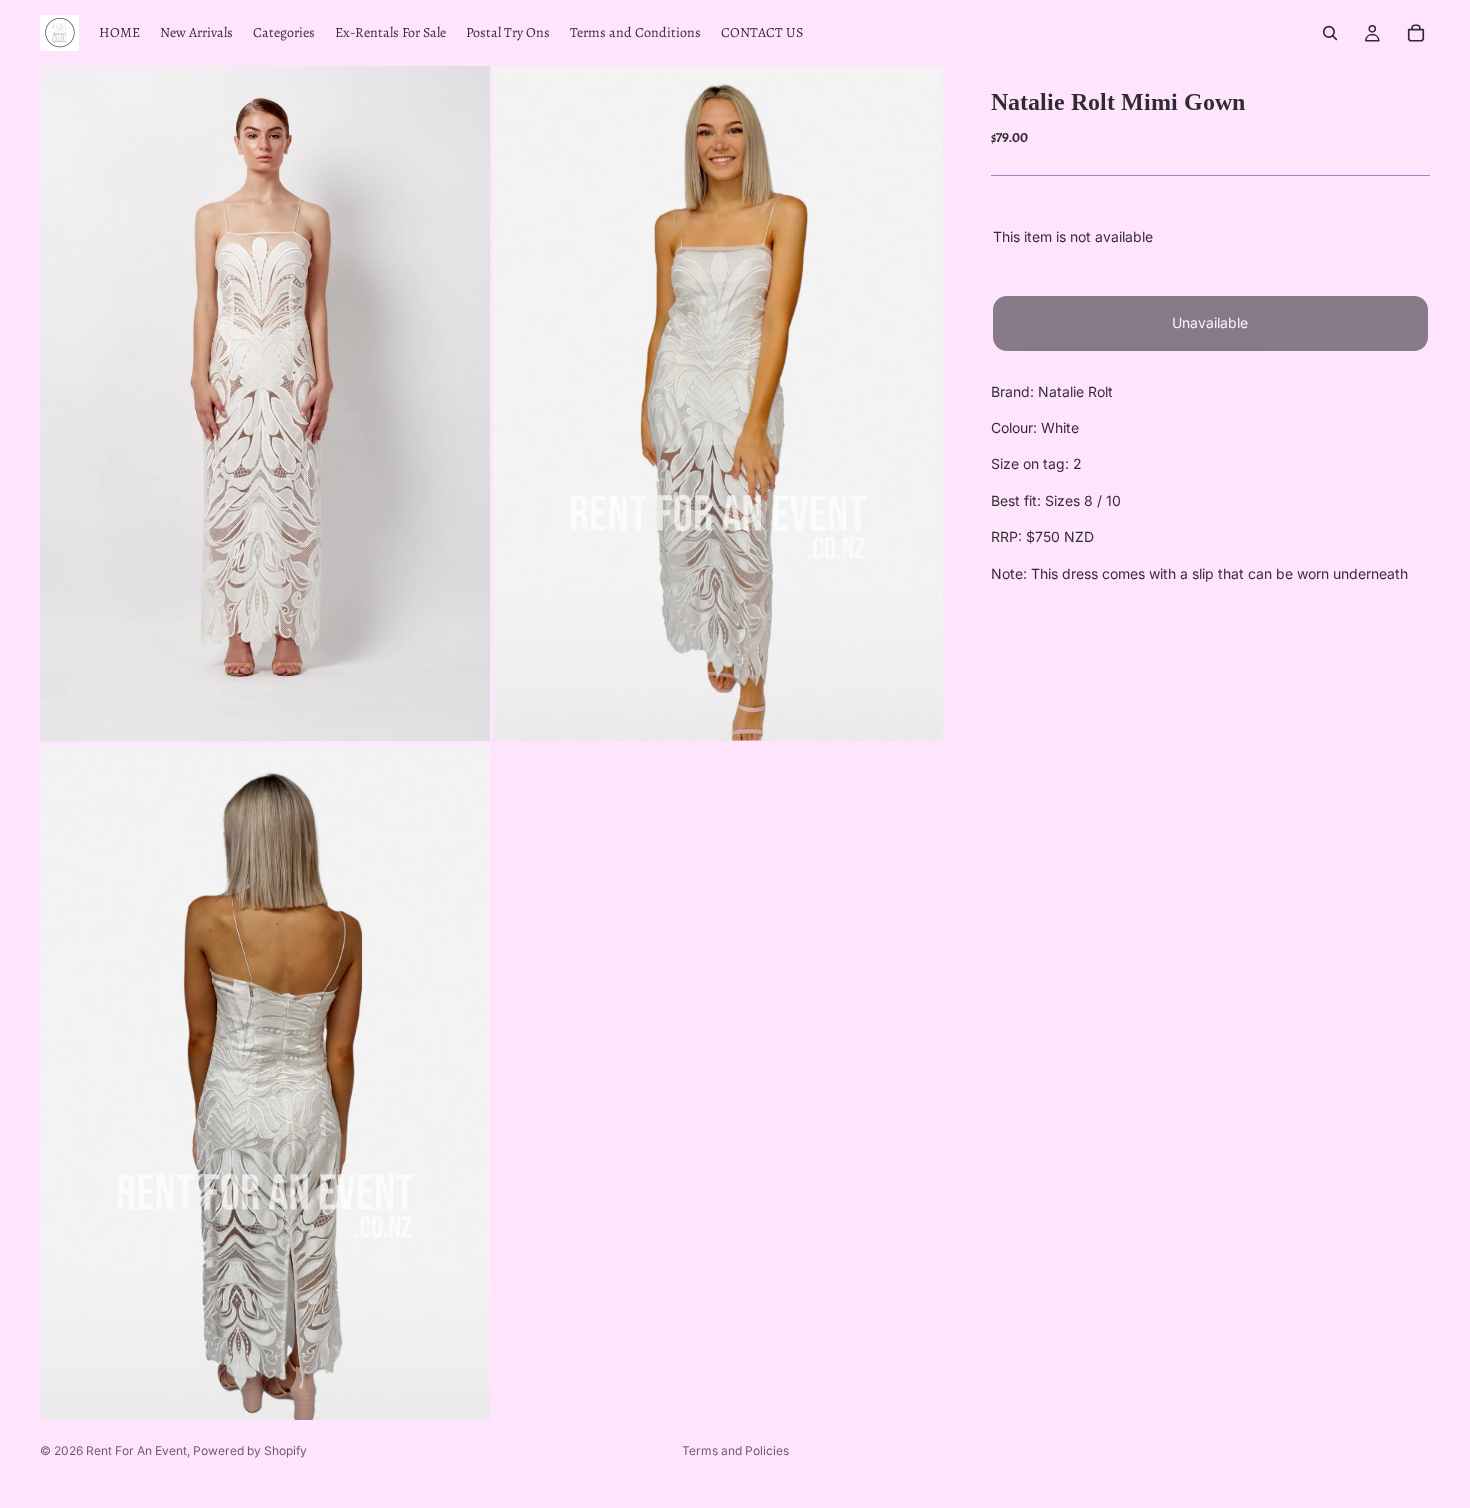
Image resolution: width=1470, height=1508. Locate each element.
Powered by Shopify (250, 1450)
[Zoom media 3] (265, 1082)
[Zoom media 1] (265, 403)
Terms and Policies (735, 1450)
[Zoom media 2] (718, 403)
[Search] (1330, 33)
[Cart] (1416, 33)
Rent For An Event (136, 1450)
